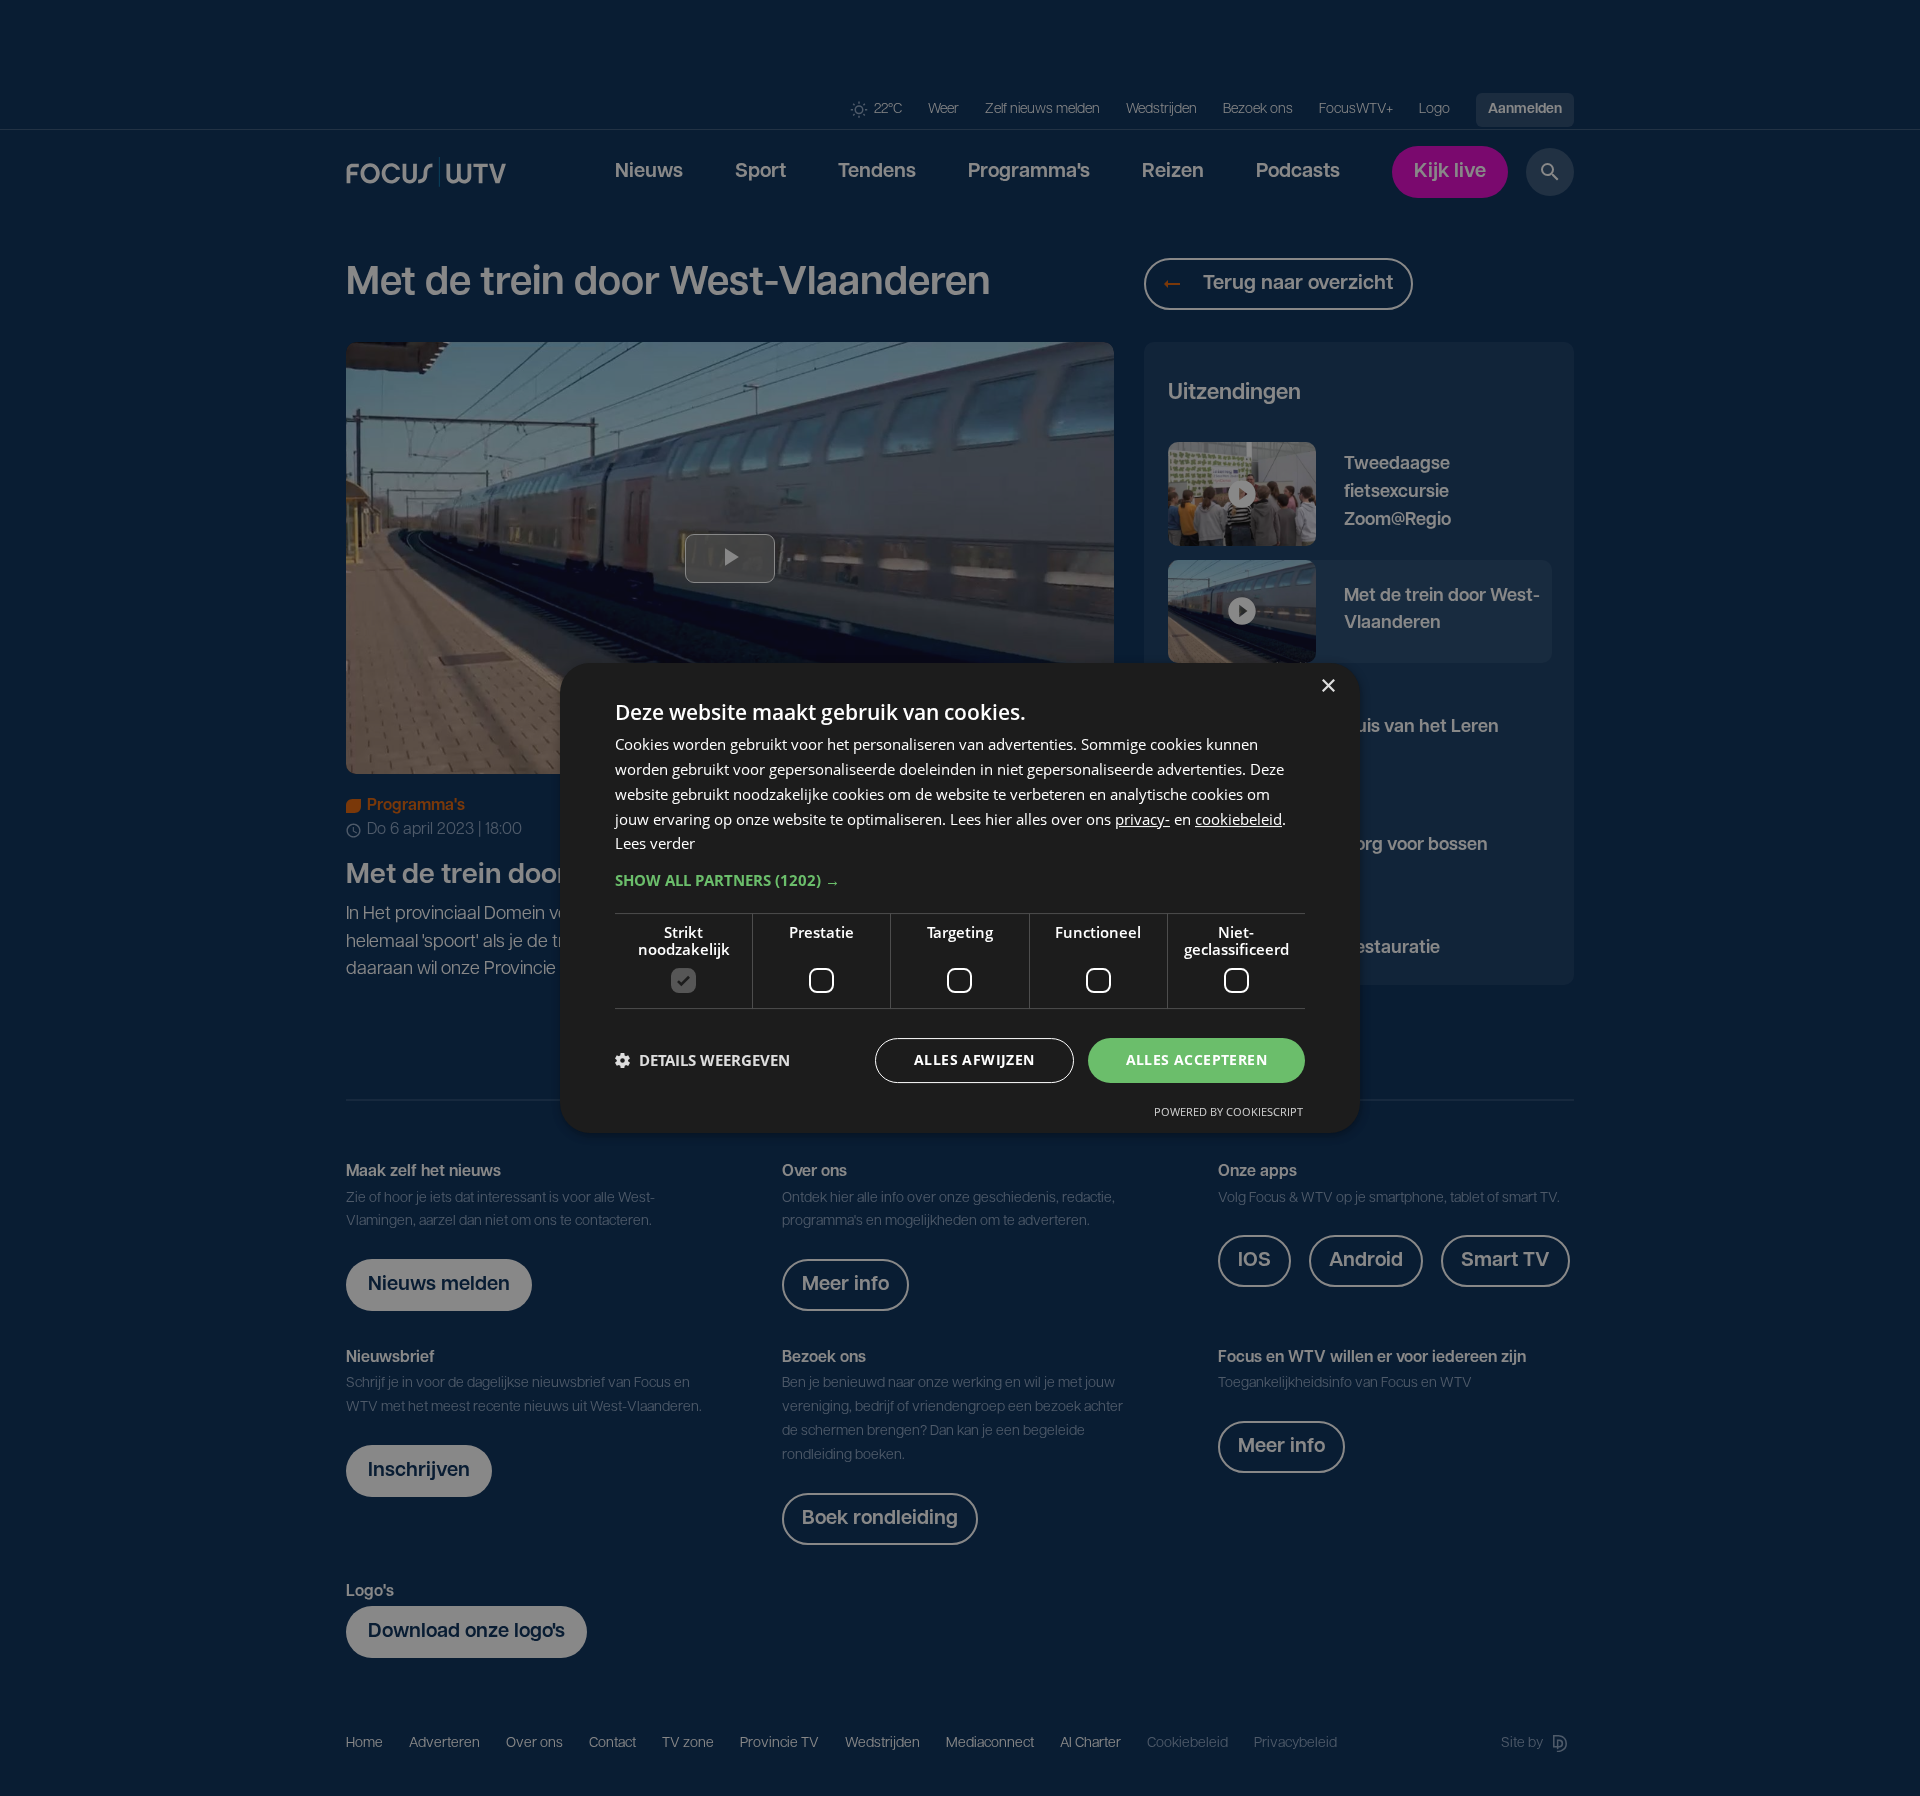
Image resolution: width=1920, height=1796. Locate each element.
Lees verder (655, 843)
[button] (960, 880)
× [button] (1327, 686)
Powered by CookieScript (1228, 1111)
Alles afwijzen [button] (974, 1059)
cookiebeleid (1238, 819)
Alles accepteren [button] (1196, 1059)
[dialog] (960, 898)
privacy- (1142, 819)
